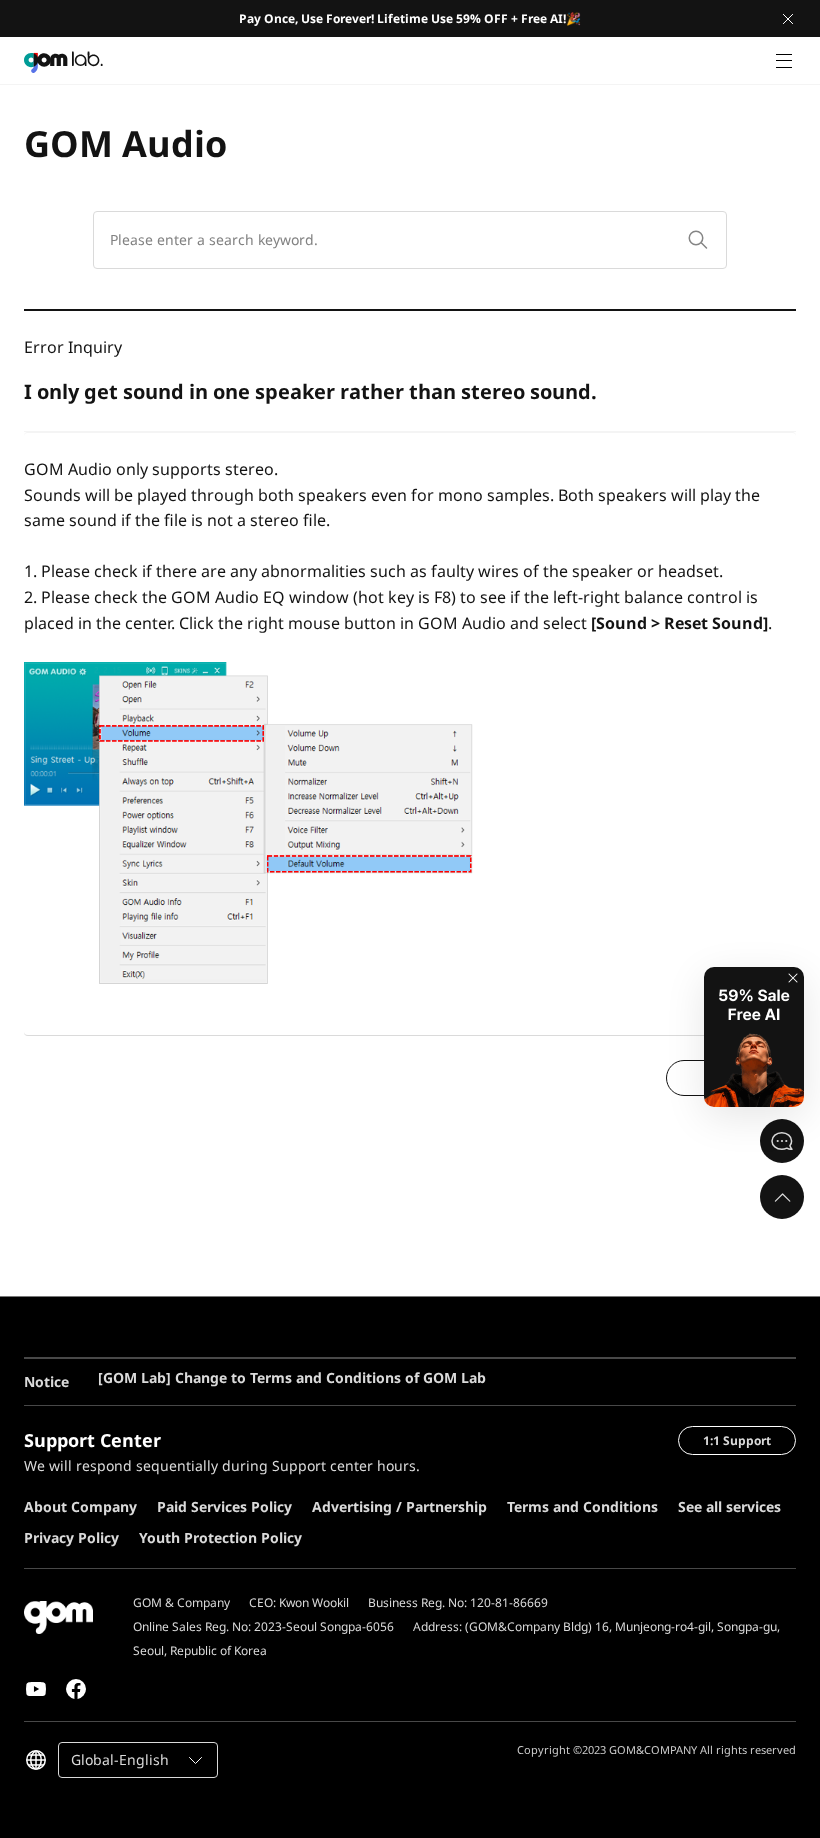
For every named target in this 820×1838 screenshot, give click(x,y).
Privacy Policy (71, 1537)
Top (782, 1197)
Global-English (120, 1759)
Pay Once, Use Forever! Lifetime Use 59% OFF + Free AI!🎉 (410, 18)
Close (788, 19)
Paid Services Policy (224, 1506)
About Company (80, 1506)
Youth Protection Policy (220, 1537)
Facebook (76, 1689)
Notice (46, 1381)
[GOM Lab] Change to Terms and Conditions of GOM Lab (292, 1360)
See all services (729, 1506)
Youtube (36, 1689)
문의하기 (782, 1141)
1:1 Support (737, 1440)
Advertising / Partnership (399, 1506)
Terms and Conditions (582, 1506)
